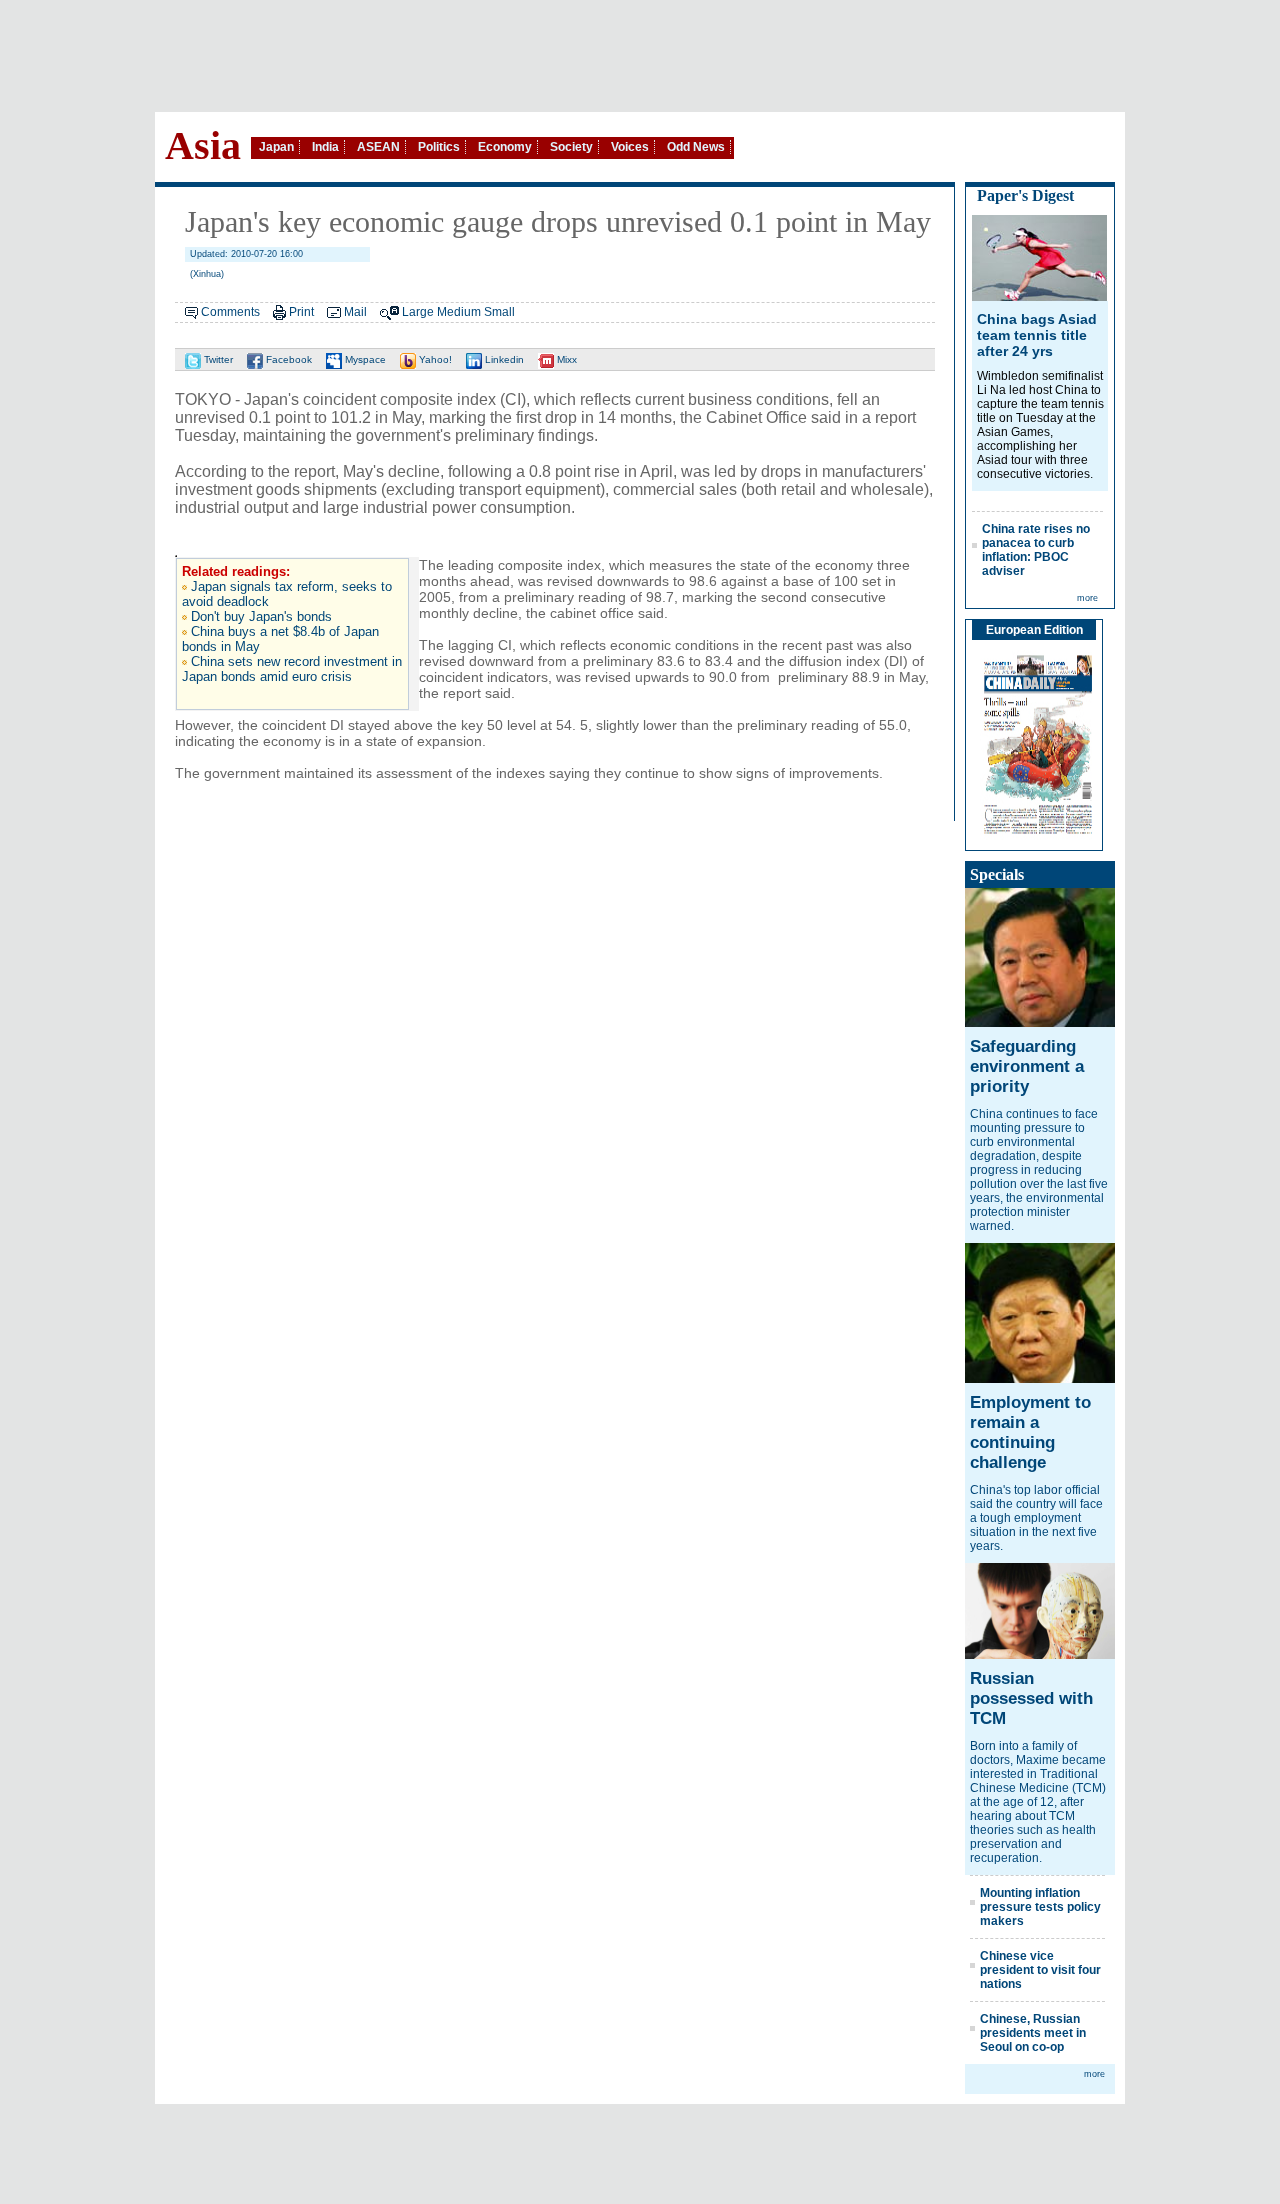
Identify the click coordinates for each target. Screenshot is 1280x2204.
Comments (230, 312)
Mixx (565, 359)
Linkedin (503, 359)
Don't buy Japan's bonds (261, 616)
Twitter (217, 359)
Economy (505, 147)
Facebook (287, 359)
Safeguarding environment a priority (1027, 1066)
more (1087, 598)
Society (571, 147)
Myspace (364, 359)
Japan (276, 147)
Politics (439, 147)
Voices (630, 147)
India (325, 147)
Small (499, 312)
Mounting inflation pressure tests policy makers (1040, 1907)
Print (301, 312)
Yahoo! (434, 359)
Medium (459, 312)
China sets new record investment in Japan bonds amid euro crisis (292, 669)
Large (418, 312)
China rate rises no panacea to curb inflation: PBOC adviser (1036, 550)
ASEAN (378, 147)
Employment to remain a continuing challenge (1030, 1432)
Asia (203, 145)
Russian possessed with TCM (1031, 1698)
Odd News (696, 147)
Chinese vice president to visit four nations (1040, 1970)
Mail (355, 312)
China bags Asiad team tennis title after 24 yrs (1037, 335)
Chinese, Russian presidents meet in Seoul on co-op (1033, 2033)
